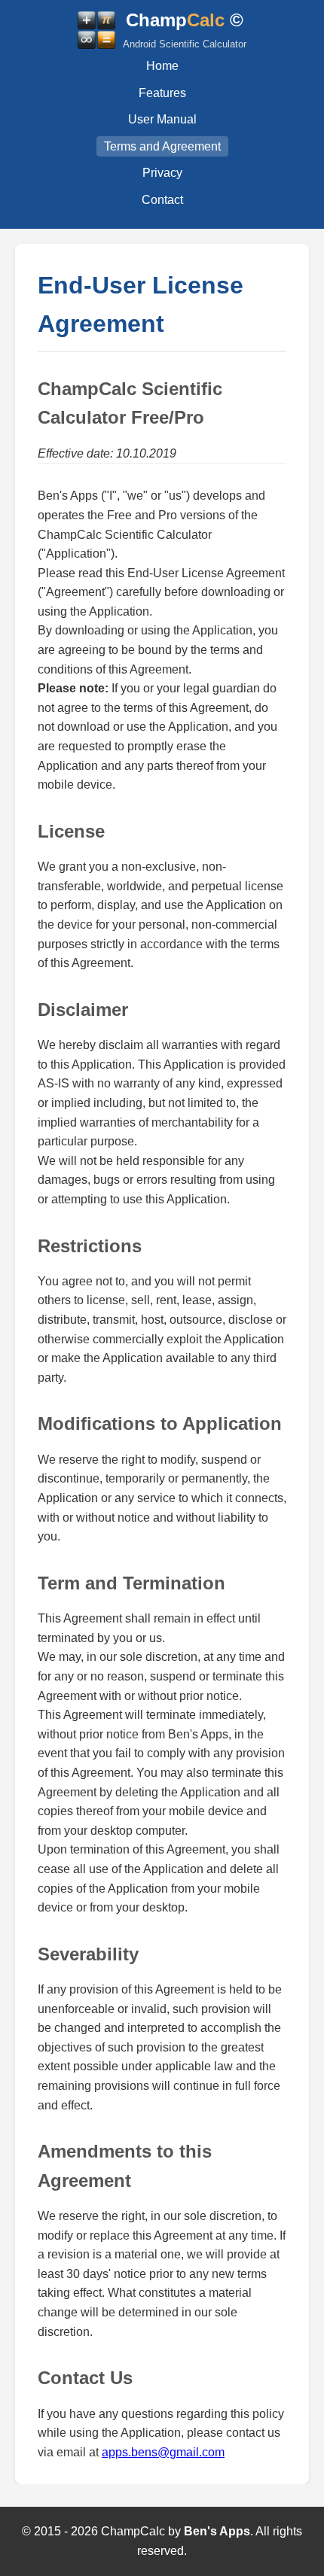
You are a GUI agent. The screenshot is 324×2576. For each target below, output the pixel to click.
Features (162, 93)
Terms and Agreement (162, 146)
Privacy (162, 173)
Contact (162, 200)
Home (162, 66)
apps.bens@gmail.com (163, 2452)
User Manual (162, 119)
